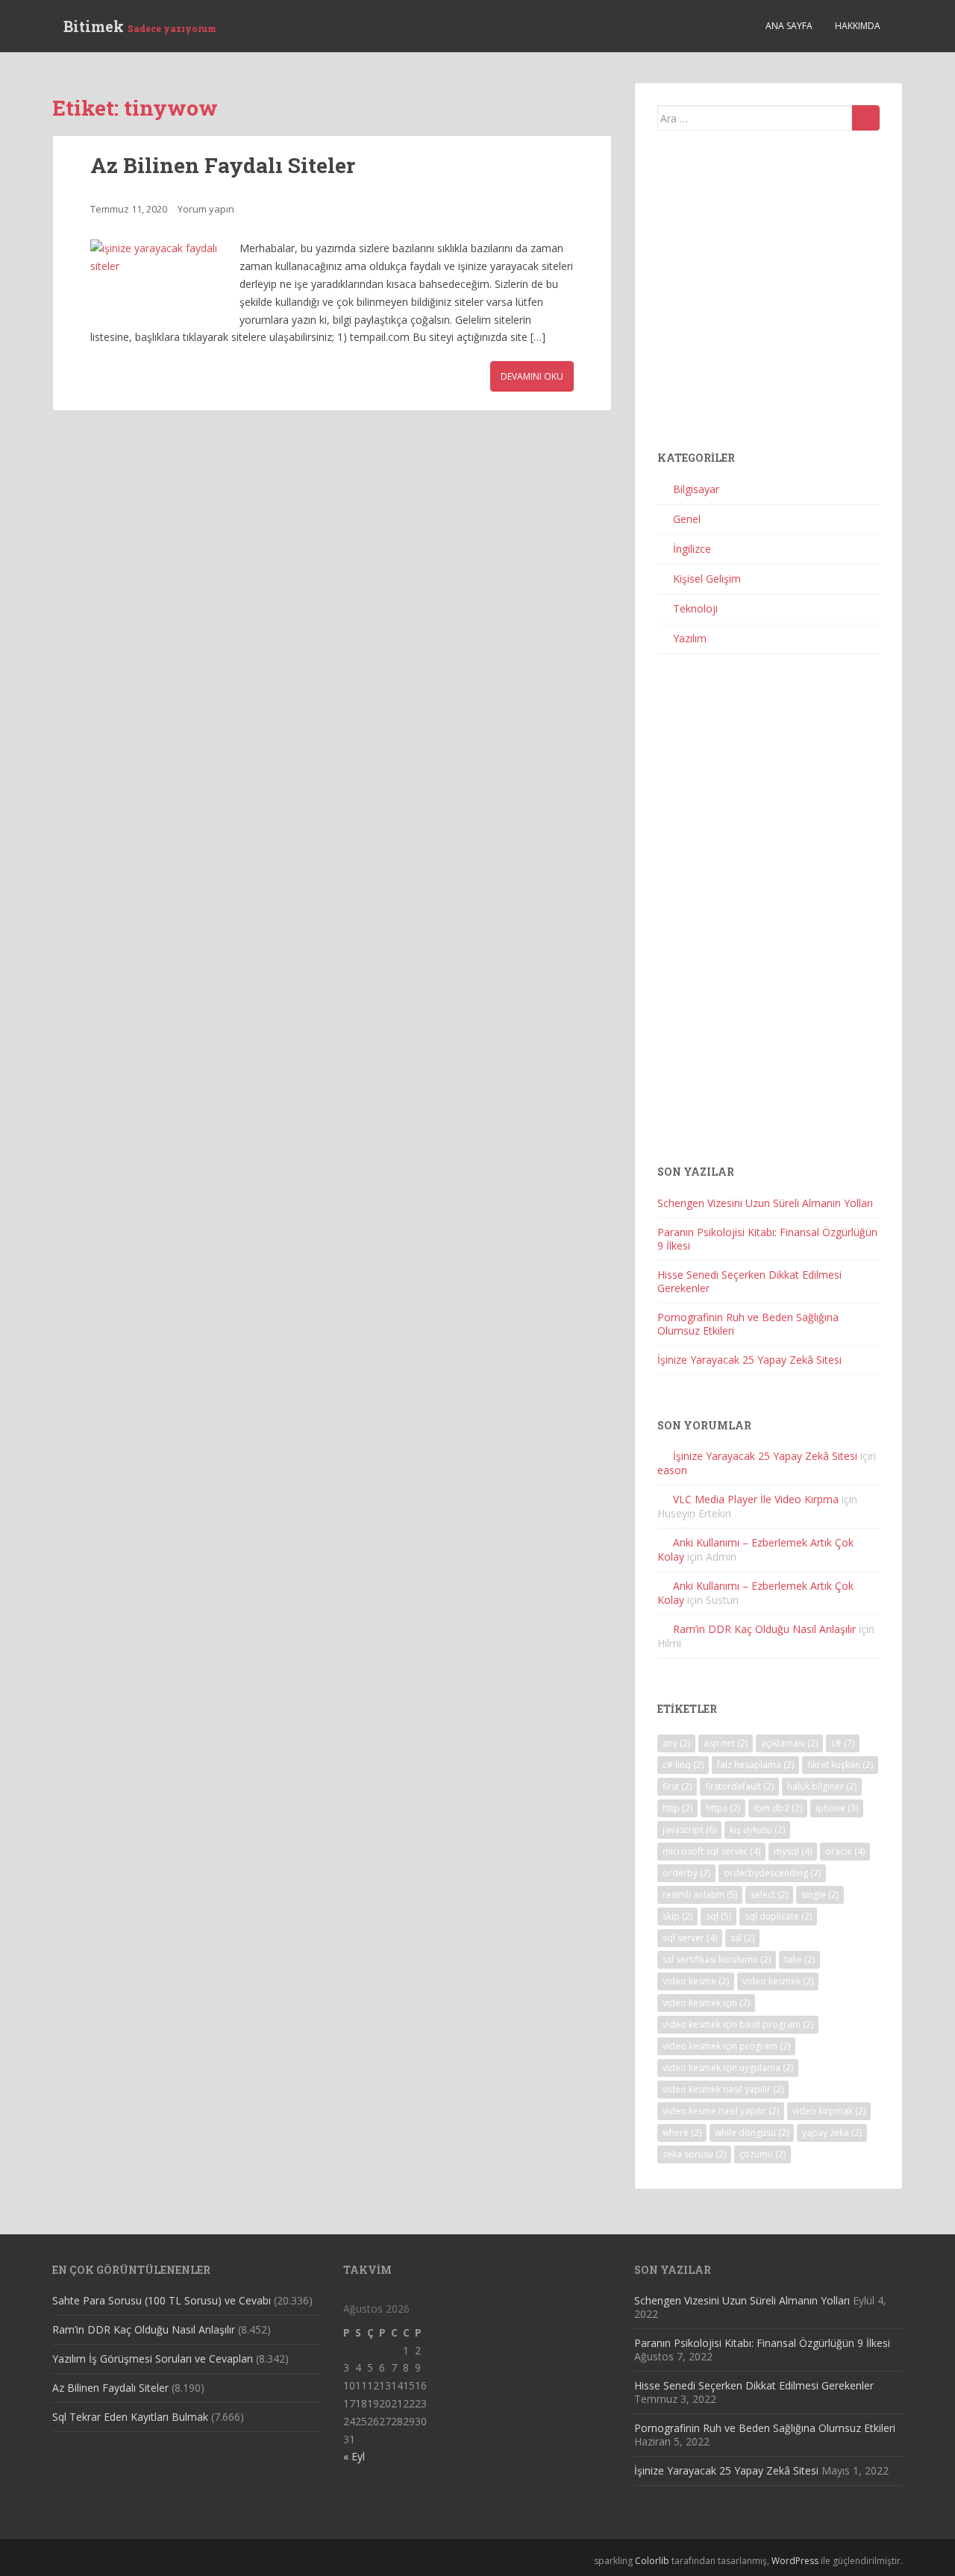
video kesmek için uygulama (728, 2068)
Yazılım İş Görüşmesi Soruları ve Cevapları (153, 2359)
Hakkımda (858, 26)
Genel (687, 519)
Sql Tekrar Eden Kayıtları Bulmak (130, 2417)
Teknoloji (695, 608)
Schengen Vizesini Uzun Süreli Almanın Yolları (765, 1203)
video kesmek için (706, 2003)
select (769, 1895)
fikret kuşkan (840, 1765)
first (677, 1786)
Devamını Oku (532, 376)
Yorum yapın (206, 209)
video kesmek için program (726, 2046)
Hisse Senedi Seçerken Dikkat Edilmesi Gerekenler (749, 1281)
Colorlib (652, 2561)
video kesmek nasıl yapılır (723, 2089)
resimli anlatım (700, 1895)
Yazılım (690, 638)
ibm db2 (778, 1808)
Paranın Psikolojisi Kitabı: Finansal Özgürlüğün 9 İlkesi (767, 1239)
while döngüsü (752, 2132)
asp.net (726, 1743)
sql (718, 1916)
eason (672, 1470)
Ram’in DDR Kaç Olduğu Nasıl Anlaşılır (764, 1629)
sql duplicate (778, 1916)
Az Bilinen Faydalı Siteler (223, 165)
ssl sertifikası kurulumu (717, 1959)
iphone (837, 1808)
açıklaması (789, 1743)
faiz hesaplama (755, 1765)
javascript (689, 1830)
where (682, 2132)
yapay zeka (832, 2132)
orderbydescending (772, 1873)
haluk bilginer (822, 1786)
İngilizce (692, 549)
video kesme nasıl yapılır (721, 2111)
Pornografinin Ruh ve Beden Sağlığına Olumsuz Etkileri (748, 1324)
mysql (793, 1851)
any (676, 1743)
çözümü (763, 2154)
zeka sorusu (694, 2154)
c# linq (683, 1765)
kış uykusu (757, 1830)
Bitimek (140, 26)
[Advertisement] (768, 297)
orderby (686, 1873)
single (820, 1895)
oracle (845, 1851)
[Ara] (866, 118)
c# (843, 1743)
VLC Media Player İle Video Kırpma (756, 1499)
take (799, 1959)
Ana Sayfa (789, 26)
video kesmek (778, 1981)
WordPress (795, 2561)
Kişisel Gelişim (707, 579)
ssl (742, 1938)
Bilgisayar (696, 489)
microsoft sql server (711, 1851)
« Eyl (354, 2456)
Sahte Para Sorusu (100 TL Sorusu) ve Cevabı (162, 2300)
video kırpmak (829, 2111)
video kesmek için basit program (738, 2024)
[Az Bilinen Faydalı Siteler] (157, 280)
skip (677, 1916)
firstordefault (739, 1786)
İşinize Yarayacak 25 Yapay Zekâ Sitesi (749, 1360)
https (723, 1808)
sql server (690, 1938)
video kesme (696, 1981)
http (677, 1808)
